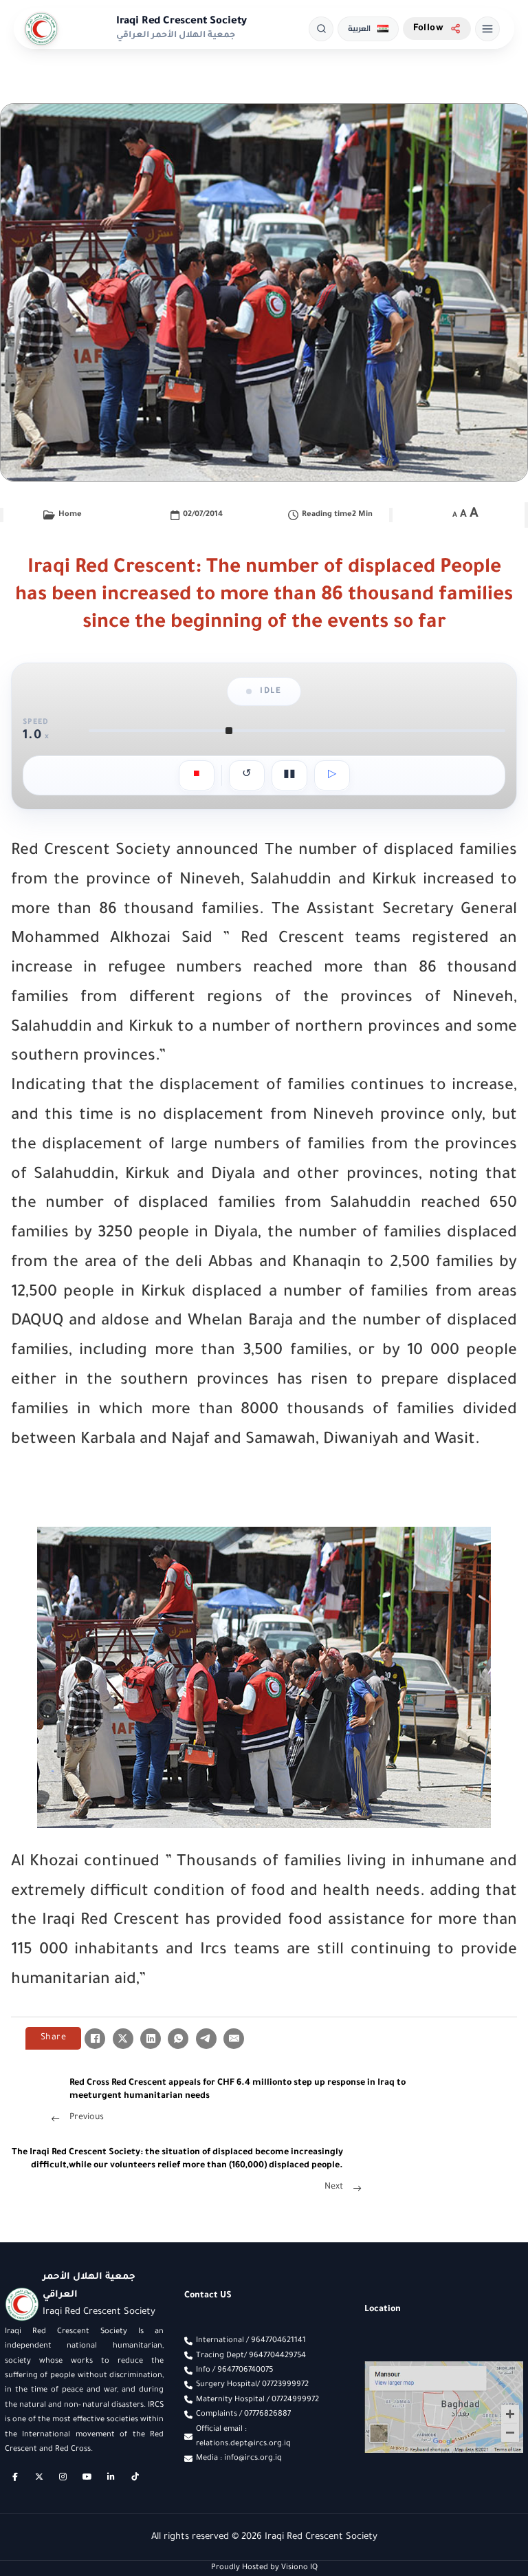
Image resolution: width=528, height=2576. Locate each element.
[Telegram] (206, 2039)
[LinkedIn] (151, 2039)
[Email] (234, 2039)
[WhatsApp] (178, 2039)
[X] (123, 2039)
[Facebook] (95, 2039)
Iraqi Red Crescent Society (182, 22)
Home (70, 515)
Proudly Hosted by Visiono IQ (264, 2568)
